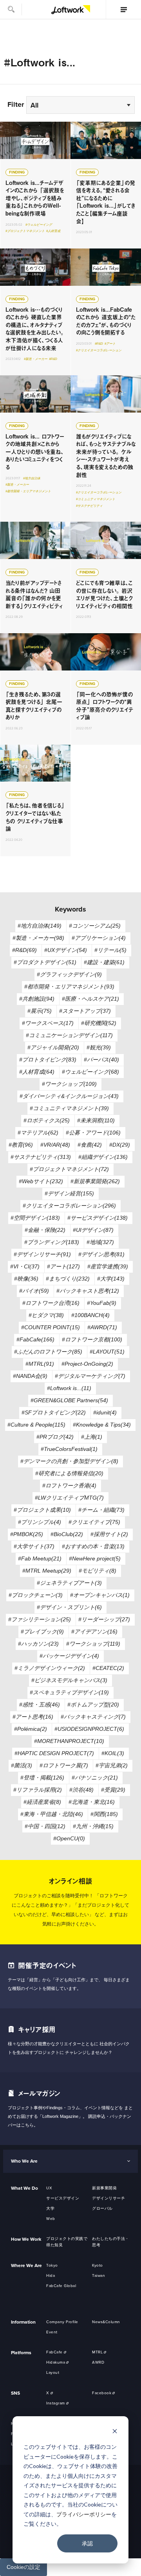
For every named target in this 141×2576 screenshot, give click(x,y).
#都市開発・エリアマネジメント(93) (69, 987)
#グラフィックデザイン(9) (69, 974)
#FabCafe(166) (35, 1339)
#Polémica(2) (31, 1729)
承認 (87, 2543)
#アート (110, 344)
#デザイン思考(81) (101, 1254)
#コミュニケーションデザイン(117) (69, 1035)
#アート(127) (63, 1266)
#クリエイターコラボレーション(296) (69, 1206)
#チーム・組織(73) (101, 1510)
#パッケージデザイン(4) (69, 1656)
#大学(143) (111, 1279)
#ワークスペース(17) (48, 1023)
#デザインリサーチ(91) (42, 1254)
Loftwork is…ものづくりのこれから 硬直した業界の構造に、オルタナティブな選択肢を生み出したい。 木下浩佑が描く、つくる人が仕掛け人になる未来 (35, 312)
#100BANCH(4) (90, 1315)
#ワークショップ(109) (69, 1084)
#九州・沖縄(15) (93, 1826)
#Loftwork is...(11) (69, 1388)
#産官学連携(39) (108, 1266)
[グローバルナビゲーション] (123, 9)
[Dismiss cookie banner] (115, 2432)
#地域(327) (100, 1242)
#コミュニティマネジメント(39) (69, 1108)
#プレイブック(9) (42, 1631)
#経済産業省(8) (42, 1802)
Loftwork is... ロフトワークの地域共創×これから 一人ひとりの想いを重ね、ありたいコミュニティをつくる (35, 449)
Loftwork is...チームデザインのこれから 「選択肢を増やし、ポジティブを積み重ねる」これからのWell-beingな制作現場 (35, 185)
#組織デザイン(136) (103, 1157)
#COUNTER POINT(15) (51, 1327)
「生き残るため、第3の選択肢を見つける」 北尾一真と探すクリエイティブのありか (35, 689)
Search (11, 9)
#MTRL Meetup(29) (47, 1571)
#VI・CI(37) (25, 1266)
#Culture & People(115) (36, 1425)
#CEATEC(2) (108, 1668)
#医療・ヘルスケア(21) (90, 999)
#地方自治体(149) (40, 926)
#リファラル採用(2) (38, 1790)
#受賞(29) (113, 1790)
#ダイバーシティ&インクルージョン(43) (69, 1096)
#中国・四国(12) (45, 1826)
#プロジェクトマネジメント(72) (69, 1169)
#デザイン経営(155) (69, 1193)
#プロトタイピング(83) (48, 1060)
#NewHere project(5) (95, 1558)
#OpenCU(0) (69, 1838)
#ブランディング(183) (52, 1242)
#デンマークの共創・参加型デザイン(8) (69, 1461)
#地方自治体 (32, 478)
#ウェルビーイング (39, 225)
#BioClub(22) (67, 1534)
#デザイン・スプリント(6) (69, 1607)
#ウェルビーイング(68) (90, 1072)
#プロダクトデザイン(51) (45, 962)
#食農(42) (90, 1145)
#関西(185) (104, 1814)
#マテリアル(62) (38, 1133)
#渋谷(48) (81, 1790)
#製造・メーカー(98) (38, 938)
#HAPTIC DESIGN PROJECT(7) (54, 1753)
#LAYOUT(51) (107, 1352)
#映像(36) (26, 1279)
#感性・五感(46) (40, 1705)
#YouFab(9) (102, 1303)
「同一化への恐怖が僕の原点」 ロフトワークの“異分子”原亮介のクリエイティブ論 (106, 689)
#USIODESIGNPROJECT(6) (89, 1729)
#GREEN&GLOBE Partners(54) (69, 1400)
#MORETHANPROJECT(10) (69, 1741)
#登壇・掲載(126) (42, 1778)
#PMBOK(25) (27, 1534)
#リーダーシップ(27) (104, 1619)
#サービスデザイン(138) (98, 1218)
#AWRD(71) (102, 1327)
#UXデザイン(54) (66, 950)
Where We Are (26, 2265)
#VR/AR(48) (55, 1145)
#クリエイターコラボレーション (99, 350)
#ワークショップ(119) (93, 1644)
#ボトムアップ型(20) (93, 1705)
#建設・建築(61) (104, 962)
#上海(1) (92, 1437)
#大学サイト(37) (34, 1546)
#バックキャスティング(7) (93, 1717)
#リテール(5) (110, 950)
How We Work (26, 2239)
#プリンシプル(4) (40, 1522)
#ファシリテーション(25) (40, 1619)
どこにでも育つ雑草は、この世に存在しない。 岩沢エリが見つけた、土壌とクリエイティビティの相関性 (106, 577)
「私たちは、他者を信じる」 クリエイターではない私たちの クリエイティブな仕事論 (35, 800)
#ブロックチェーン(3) (36, 1595)
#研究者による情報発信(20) (69, 1473)
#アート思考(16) (33, 1717)
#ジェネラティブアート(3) (69, 1583)
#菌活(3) (22, 1765)
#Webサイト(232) (41, 1181)
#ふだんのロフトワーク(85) (48, 1352)
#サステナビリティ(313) (41, 1157)
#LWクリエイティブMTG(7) (69, 1498)
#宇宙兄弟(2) (112, 1765)
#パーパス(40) (101, 1060)
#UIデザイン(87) (93, 1230)
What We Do (24, 2188)
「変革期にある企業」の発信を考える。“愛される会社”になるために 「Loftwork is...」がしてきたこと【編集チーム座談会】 (106, 185)
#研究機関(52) (99, 1023)
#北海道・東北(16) (92, 1802)
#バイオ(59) (34, 1291)
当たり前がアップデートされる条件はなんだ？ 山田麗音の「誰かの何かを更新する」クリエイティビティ (35, 577)
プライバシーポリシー (84, 2514)
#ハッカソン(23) (38, 1644)
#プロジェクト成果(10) (42, 1510)
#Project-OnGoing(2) (87, 1364)
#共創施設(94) (37, 999)
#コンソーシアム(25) (95, 926)
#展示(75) (40, 1011)
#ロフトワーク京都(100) (92, 1339)
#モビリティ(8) (98, 1571)
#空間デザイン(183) (35, 1218)
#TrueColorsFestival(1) (69, 1449)
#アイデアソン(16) (94, 1631)
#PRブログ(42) (55, 1437)
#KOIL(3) (113, 1753)
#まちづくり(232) (68, 1279)
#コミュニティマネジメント (96, 499)
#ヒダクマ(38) (46, 1315)
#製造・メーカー (36, 359)
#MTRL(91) (40, 1364)
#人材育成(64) (37, 1072)
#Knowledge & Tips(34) (102, 1425)
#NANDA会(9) (30, 1376)
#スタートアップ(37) (85, 1011)
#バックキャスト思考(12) (88, 1291)
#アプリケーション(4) (99, 938)
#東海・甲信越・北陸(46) (52, 1814)
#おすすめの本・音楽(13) (93, 1546)
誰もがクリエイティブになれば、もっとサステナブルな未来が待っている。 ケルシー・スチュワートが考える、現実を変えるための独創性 (106, 449)
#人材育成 (53, 231)
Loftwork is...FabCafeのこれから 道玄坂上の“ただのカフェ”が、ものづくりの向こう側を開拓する (106, 312)
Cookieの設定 (23, 2567)
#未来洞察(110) (96, 1120)
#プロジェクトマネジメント (25, 231)
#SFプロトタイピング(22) (54, 1412)
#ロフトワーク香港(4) (69, 1485)
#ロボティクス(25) (47, 1120)
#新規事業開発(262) (95, 1181)
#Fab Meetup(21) (40, 1558)
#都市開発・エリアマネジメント (28, 491)
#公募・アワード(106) (93, 1133)
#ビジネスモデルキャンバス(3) (69, 1680)
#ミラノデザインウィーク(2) (50, 1668)
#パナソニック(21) (95, 1778)
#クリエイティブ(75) (94, 1522)
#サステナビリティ (89, 506)
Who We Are (24, 2161)
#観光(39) (99, 1047)
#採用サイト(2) (109, 1534)
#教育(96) (21, 1145)
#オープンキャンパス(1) (100, 1595)
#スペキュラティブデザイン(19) (69, 1692)
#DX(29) (120, 1145)
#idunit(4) (105, 1412)
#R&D (53, 359)
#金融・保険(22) (45, 1230)
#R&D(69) (24, 950)
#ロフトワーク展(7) (64, 1765)
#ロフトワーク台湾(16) (51, 1303)
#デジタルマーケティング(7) (90, 1376)
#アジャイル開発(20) (53, 1047)
